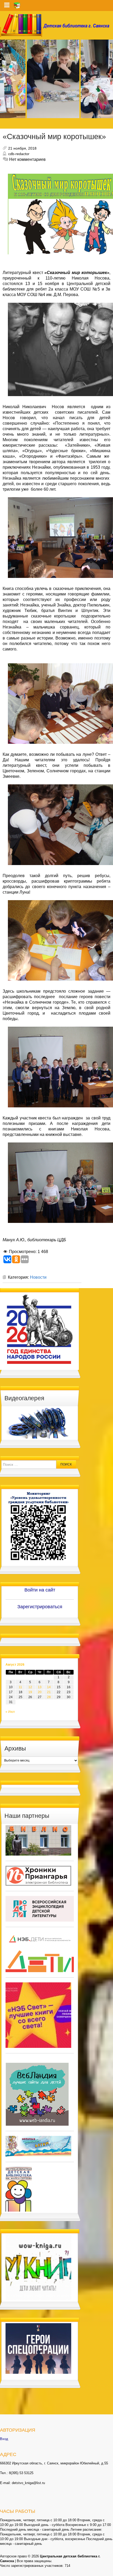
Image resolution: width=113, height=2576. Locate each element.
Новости (38, 1277)
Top (108, 2571)
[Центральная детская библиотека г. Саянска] (56, 25)
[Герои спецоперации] (38, 2348)
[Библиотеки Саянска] (38, 1840)
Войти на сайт (40, 1590)
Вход (4, 2439)
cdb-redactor (19, 154)
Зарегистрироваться (40, 1607)
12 (30, 1687)
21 (49, 1692)
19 (30, 1692)
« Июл (10, 1712)
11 (20, 1687)
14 (49, 1687)
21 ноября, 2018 (22, 148)
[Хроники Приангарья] (38, 1875)
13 (40, 1687)
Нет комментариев (27, 159)
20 (40, 1692)
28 (49, 1697)
